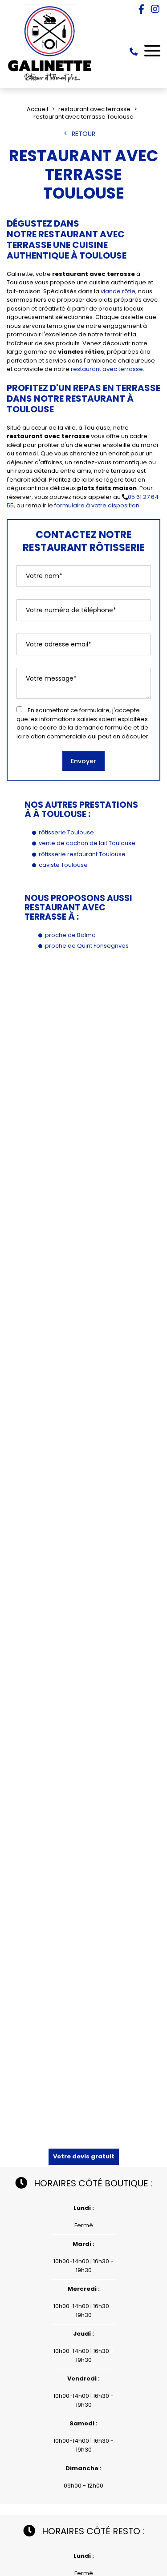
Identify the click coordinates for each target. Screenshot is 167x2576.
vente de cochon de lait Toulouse (87, 843)
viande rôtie (118, 291)
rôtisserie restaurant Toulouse (82, 854)
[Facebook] (141, 9)
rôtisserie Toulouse (66, 832)
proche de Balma (70, 935)
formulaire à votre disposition (97, 505)
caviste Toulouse (63, 865)
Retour (83, 134)
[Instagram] (155, 9)
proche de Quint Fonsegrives (87, 946)
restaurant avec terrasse (107, 369)
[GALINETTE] (50, 82)
